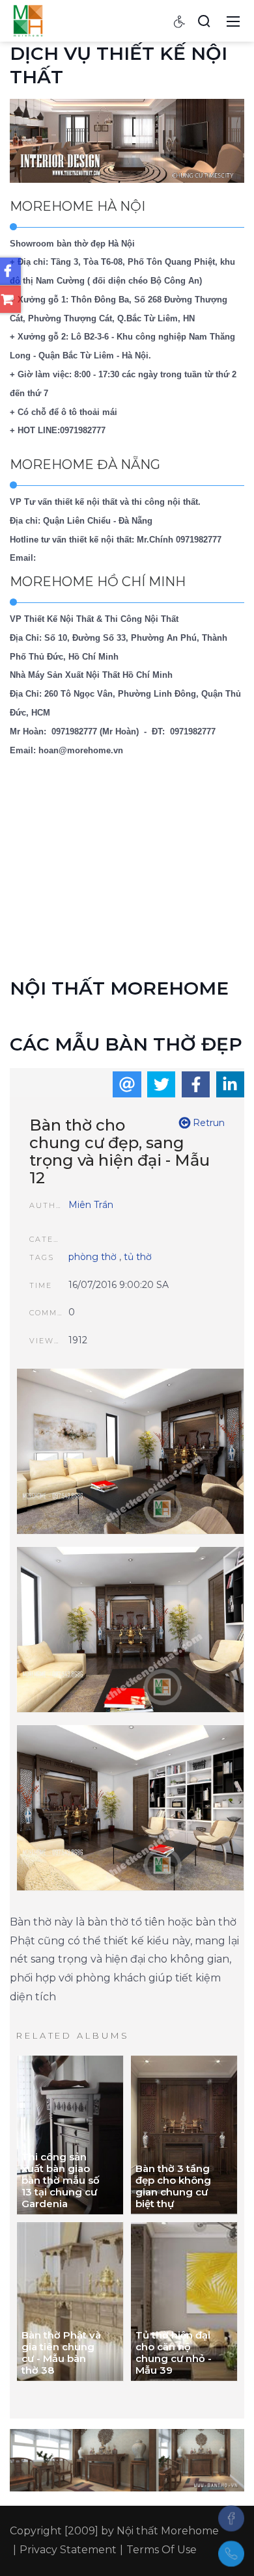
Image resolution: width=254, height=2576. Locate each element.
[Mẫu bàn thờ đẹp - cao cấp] (28, 20)
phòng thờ (92, 1257)
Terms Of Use (162, 2550)
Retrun (207, 1123)
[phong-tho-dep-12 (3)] (130, 1453)
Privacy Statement (68, 2550)
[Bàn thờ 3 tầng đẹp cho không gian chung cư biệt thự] (184, 2135)
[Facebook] (231, 2518)
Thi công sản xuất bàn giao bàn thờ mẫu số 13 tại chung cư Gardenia (61, 2180)
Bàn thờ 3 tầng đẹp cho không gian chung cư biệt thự (173, 2186)
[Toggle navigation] (233, 21)
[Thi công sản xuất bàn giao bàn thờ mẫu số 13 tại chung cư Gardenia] (70, 2135)
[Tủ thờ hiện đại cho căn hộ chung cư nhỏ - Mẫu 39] (184, 2301)
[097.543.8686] (231, 2554)
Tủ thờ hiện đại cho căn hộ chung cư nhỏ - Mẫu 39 (174, 2353)
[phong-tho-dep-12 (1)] (130, 1809)
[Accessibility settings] (180, 21)
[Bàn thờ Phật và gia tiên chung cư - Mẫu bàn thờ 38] (70, 2301)
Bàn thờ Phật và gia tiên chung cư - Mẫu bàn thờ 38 (61, 2353)
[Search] (204, 21)
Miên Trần (91, 1205)
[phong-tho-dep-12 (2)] (130, 1631)
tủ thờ (138, 1257)
